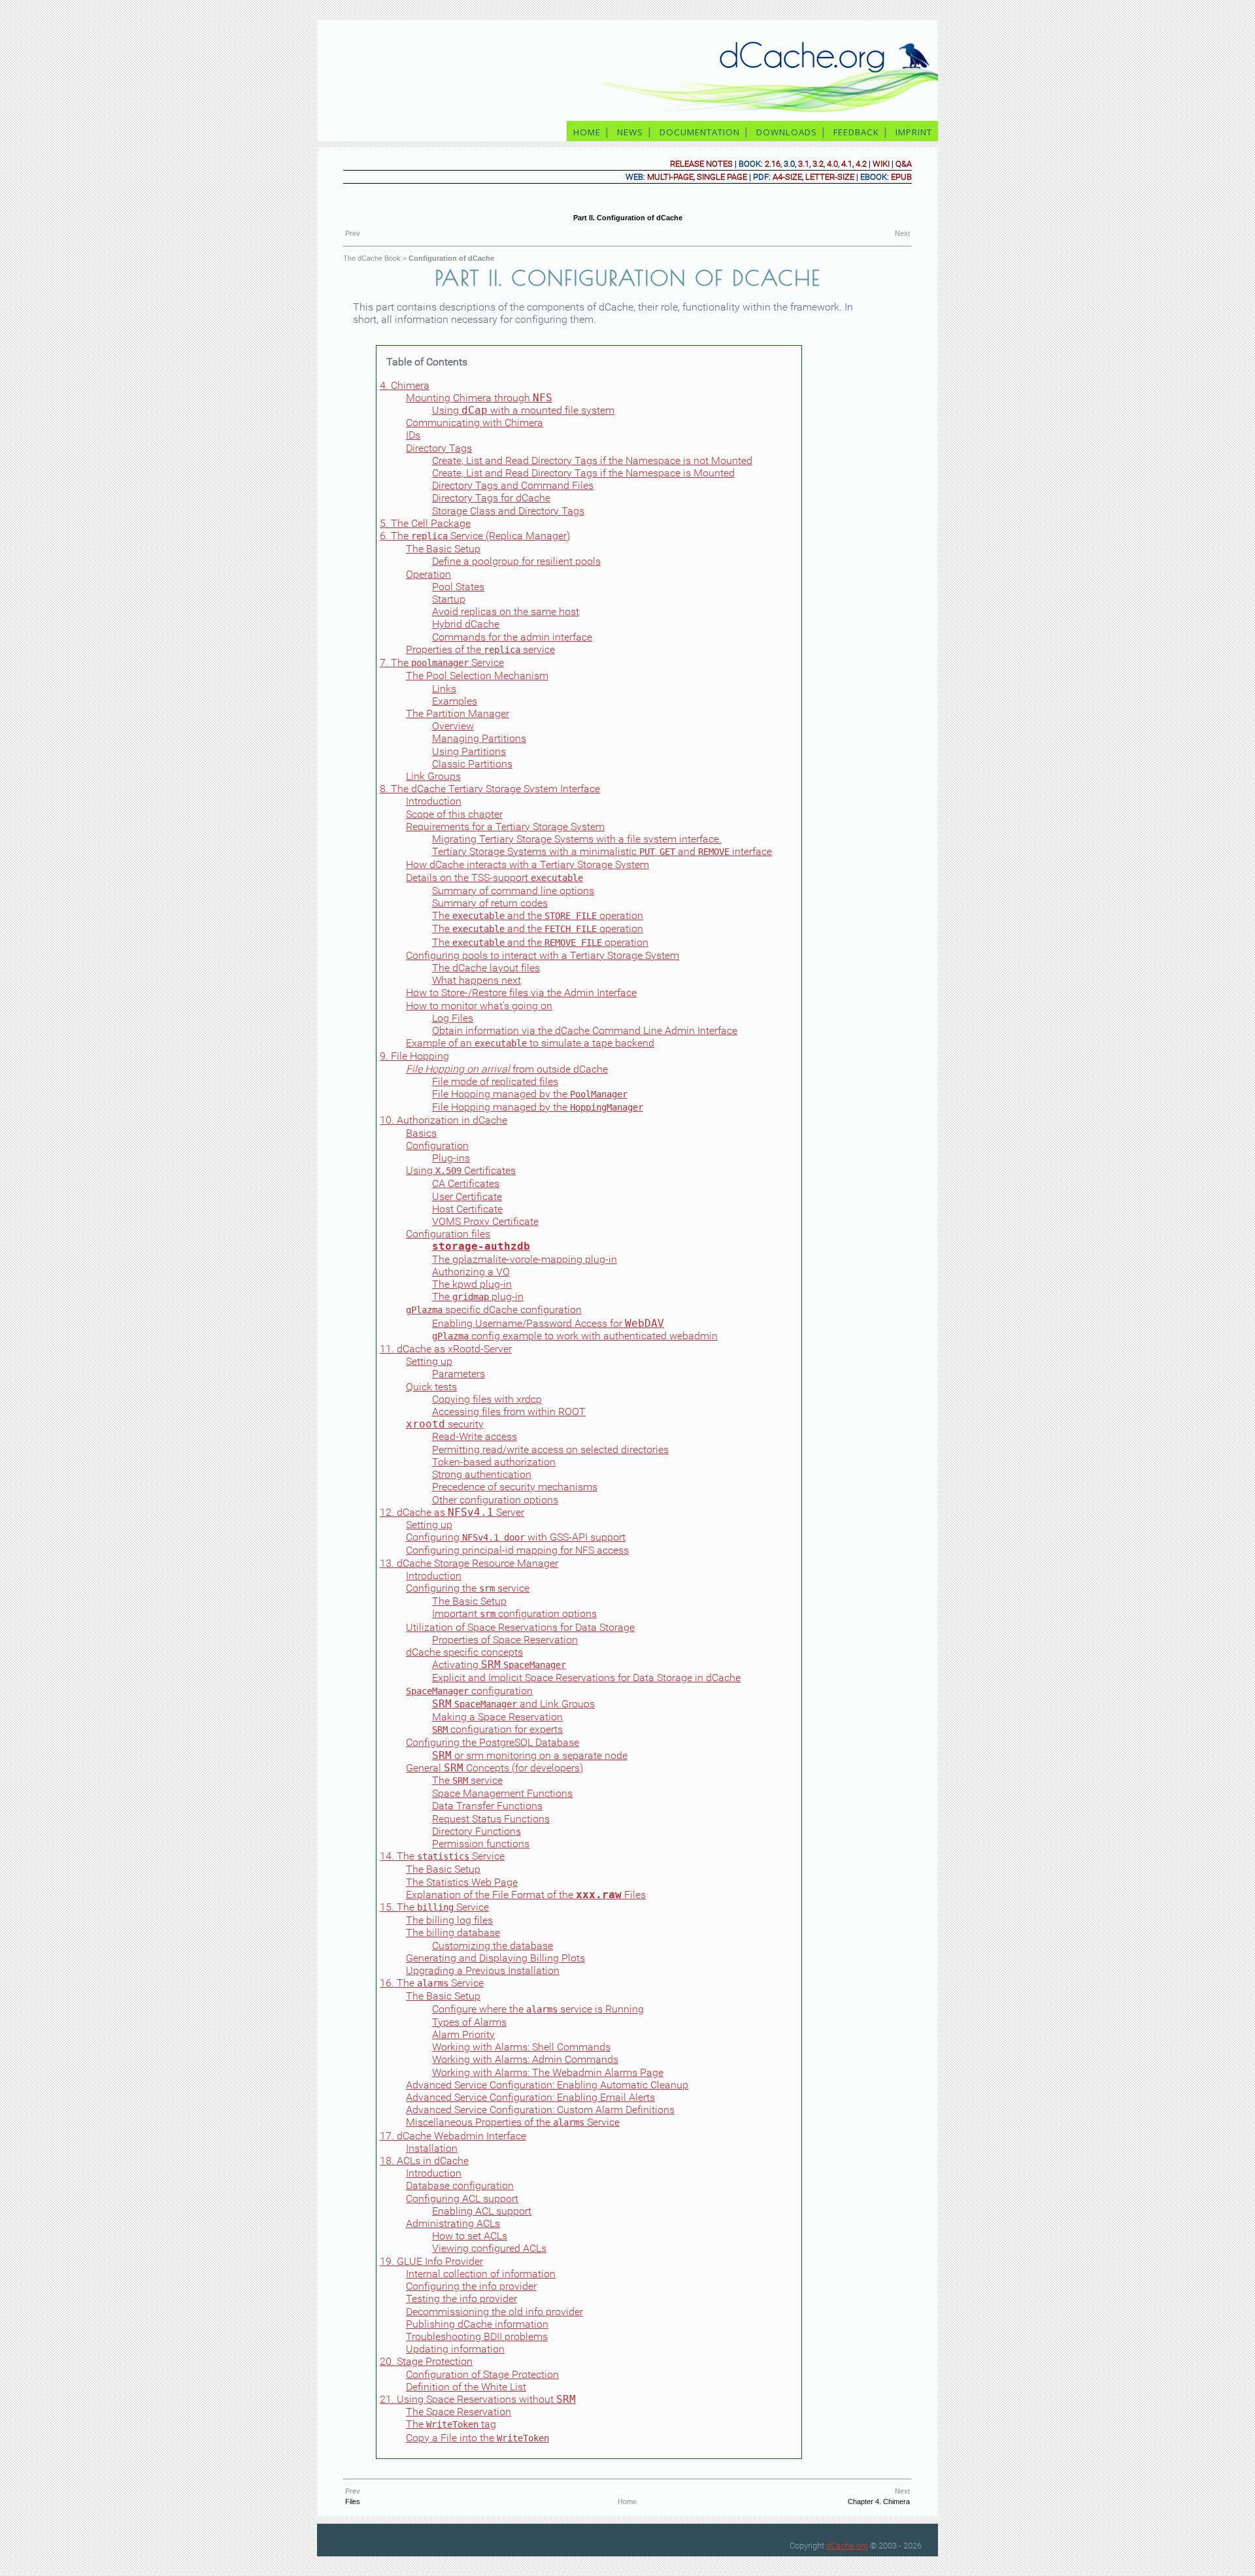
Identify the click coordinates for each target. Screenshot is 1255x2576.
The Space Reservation (459, 2412)
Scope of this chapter (454, 814)
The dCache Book (372, 258)
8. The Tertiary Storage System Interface (490, 789)
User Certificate (467, 1196)
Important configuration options (514, 1614)
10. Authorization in (443, 1120)
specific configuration (494, 1310)
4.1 (847, 164)
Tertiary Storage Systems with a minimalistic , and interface (602, 851)
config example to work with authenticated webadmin (575, 1336)
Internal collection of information (481, 2274)
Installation (432, 2148)
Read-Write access (475, 1436)
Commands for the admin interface (512, 637)
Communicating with (475, 423)
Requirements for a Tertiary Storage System (505, 827)
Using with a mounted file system (523, 410)
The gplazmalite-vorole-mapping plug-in (525, 1259)
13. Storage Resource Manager (469, 1563)
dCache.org (847, 2546)
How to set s (470, 2236)
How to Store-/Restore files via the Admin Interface (521, 993)
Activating (499, 1664)
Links (444, 689)
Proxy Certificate (485, 1221)
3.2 (818, 164)
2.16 (773, 164)
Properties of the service (480, 649)
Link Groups (433, 776)
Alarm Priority (463, 2034)
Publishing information (477, 2324)
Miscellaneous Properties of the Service (513, 2122)
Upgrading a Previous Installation (483, 1970)
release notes (701, 164)
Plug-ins (451, 1158)
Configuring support (462, 2199)
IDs (413, 435)
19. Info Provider (431, 2261)
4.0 (832, 164)
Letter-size (830, 177)
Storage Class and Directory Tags (508, 511)
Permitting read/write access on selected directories (550, 1449)
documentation (700, 132)
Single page (722, 177)
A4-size (787, 177)
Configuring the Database (493, 1742)
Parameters (459, 1374)
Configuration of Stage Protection (482, 2374)
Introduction (434, 801)
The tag (451, 2424)
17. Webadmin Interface (453, 2136)
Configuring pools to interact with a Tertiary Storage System (543, 955)
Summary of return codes (490, 903)
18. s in (424, 2161)
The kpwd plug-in (472, 1284)
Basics (421, 1133)
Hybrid (466, 624)
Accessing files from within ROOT (509, 1412)
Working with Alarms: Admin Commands (525, 2059)
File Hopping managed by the (530, 1094)
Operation (428, 574)
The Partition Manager (458, 713)
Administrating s (453, 2223)
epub (901, 177)
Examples (455, 701)
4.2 (861, 164)
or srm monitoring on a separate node (530, 1755)
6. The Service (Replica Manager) (475, 536)
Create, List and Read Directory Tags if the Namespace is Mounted (583, 473)
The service (467, 1780)
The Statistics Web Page (462, 1882)
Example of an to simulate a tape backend (530, 1043)
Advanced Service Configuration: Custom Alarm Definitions (540, 2110)
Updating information (455, 2349)
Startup (449, 599)
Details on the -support (494, 878)
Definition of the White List (466, 2387)
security (445, 1424)
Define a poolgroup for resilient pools (516, 561)
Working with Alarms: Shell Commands (521, 2047)
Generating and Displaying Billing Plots (495, 1958)
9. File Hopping (414, 1056)
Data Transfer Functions (487, 1806)
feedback (856, 132)
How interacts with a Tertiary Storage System (527, 864)
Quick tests (431, 1387)
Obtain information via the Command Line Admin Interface (585, 1030)
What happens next (477, 980)
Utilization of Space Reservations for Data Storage (520, 1627)
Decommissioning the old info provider (494, 2312)
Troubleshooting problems (477, 2336)
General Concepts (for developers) (494, 1768)
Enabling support (482, 2211)
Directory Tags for (491, 498)
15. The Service (434, 1907)
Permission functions (481, 1844)
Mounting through (479, 398)
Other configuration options (495, 1500)
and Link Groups (513, 1704)
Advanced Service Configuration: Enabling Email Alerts (530, 2097)
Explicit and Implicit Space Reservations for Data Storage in (586, 1678)
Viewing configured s (489, 2248)
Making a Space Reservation (497, 1717)
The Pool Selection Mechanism (477, 676)
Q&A (904, 164)
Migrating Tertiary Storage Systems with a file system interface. (577, 839)
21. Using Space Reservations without (478, 2399)
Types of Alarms (469, 2022)
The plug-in (478, 1296)
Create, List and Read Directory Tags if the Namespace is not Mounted (592, 460)
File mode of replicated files (495, 1081)
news (630, 132)
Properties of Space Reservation (505, 1640)
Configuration (437, 1146)
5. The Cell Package (425, 523)
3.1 (804, 164)
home (587, 132)
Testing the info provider (461, 2299)
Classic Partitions (472, 764)
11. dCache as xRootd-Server (446, 1349)
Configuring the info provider (471, 2286)
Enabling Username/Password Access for (548, 1323)
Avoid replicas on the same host (506, 611)
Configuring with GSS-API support (516, 1537)
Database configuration (460, 2185)
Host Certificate (467, 1209)
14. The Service (442, 1856)
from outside (507, 1069)
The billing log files (449, 1920)
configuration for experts (497, 1729)
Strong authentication (482, 1474)
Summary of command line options (513, 891)
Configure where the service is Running (538, 2009)
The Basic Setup (443, 549)
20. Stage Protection (426, 2361)
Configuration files (448, 1234)
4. (405, 385)
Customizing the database (493, 1946)
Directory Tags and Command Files (513, 485)
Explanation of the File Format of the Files (526, 1895)
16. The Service (432, 1983)
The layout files (486, 968)
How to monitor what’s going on (479, 1006)
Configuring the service (468, 1588)
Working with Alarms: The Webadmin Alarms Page (548, 2072)
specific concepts (464, 1652)
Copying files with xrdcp (487, 1399)
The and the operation (538, 915)
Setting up (429, 1361)
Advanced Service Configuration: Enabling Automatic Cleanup (547, 2085)
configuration (469, 1691)
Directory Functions (477, 1831)
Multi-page (670, 177)
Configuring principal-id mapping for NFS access (517, 1550)
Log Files (453, 1018)
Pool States (458, 587)
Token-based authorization (494, 1462)
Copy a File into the (477, 2438)
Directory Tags (439, 448)
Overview (453, 726)
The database (453, 1932)
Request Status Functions (491, 1819)
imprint (915, 132)
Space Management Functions (502, 1793)
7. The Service (442, 662)
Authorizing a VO (471, 1272)
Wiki (881, 164)
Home (627, 2501)
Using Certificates (461, 1170)
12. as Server (452, 1512)
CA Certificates (466, 1183)
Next (902, 233)
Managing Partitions (479, 738)
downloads (787, 132)
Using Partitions (469, 751)
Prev (353, 233)
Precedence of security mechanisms (515, 1487)
